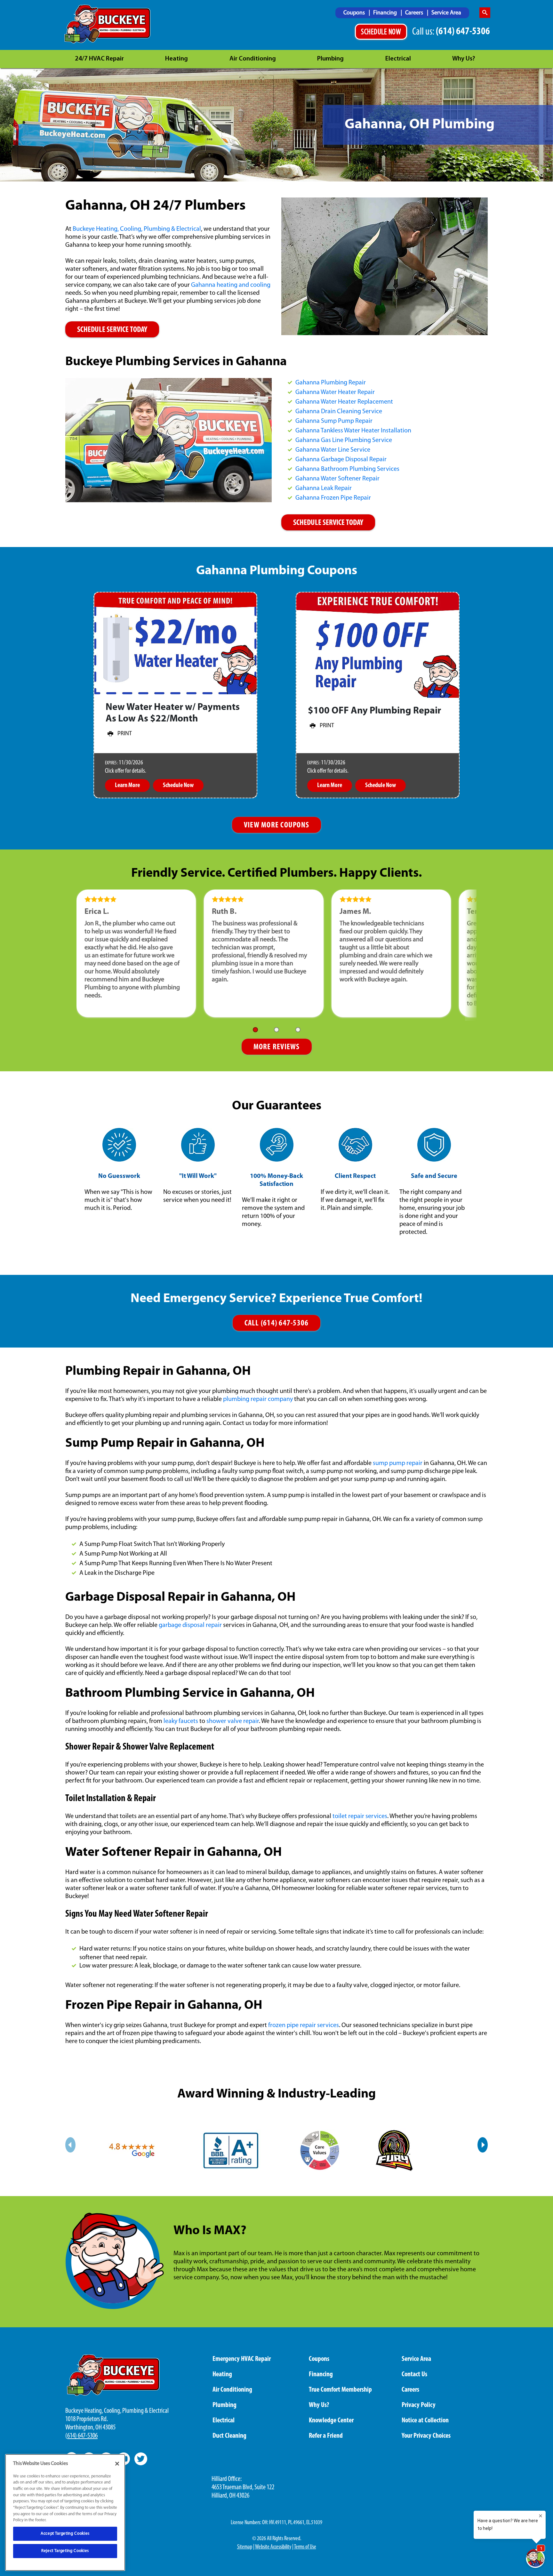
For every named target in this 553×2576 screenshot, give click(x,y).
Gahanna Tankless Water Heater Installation (353, 431)
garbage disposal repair (190, 1625)
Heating (176, 59)
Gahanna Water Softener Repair (337, 479)
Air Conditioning (253, 59)
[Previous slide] (70, 2145)
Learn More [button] (127, 785)
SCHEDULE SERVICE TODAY (112, 330)
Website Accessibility (273, 2547)
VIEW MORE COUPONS (276, 825)
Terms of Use (305, 2547)
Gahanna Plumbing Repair (331, 383)
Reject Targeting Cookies (65, 2551)
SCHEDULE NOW (381, 32)
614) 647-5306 (82, 2436)
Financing (386, 13)
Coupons (355, 13)
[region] (65, 2512)
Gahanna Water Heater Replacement (344, 402)
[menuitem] (357, 13)
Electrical (398, 59)
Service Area (446, 13)
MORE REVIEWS (277, 1047)
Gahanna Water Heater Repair (335, 392)
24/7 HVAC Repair (99, 59)
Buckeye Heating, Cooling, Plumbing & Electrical (137, 229)
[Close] (117, 2464)
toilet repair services (360, 1816)
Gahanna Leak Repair (324, 488)
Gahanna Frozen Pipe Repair (333, 498)
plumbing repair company (258, 1399)
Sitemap (245, 2547)
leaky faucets (181, 1721)
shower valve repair (233, 1721)
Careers (415, 13)
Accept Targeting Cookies (65, 2534)
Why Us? (464, 59)
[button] (255, 1030)
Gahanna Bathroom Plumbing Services (347, 469)
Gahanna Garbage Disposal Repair (341, 460)
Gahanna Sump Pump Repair (334, 421)
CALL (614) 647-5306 (277, 1323)
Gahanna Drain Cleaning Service (339, 412)
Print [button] (125, 734)
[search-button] (485, 13)
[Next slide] (483, 2145)
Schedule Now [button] (178, 785)
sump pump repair (398, 1463)
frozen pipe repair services (304, 2025)
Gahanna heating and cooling (231, 285)
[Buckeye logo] (107, 24)
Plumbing (330, 59)
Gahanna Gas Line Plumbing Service (344, 440)
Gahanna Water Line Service (333, 450)
